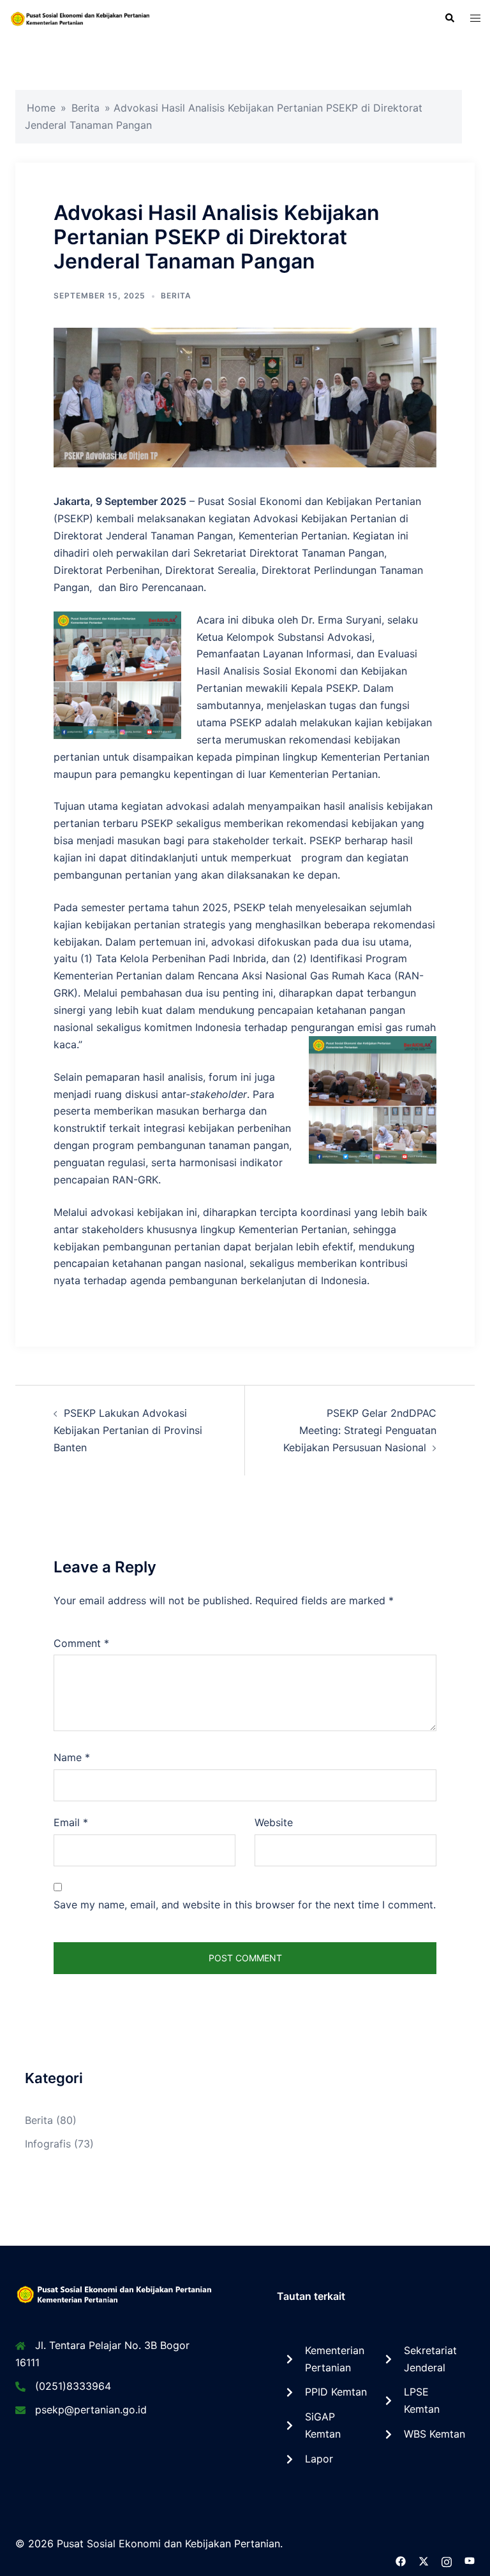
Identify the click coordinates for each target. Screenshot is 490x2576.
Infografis (48, 2144)
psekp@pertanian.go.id (91, 2410)
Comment (81, 1643)
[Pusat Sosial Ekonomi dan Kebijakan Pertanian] (82, 18)
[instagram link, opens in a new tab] (447, 2561)
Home (41, 108)
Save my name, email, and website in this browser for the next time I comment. (245, 1905)
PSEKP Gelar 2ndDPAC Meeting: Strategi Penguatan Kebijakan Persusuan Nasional (360, 1430)
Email (71, 1822)
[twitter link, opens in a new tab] (424, 2561)
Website (274, 1822)
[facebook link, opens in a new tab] (401, 2561)
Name (72, 1757)
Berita (85, 108)
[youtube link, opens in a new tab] (470, 2561)
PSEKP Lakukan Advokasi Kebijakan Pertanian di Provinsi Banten (128, 1430)
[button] (449, 18)
